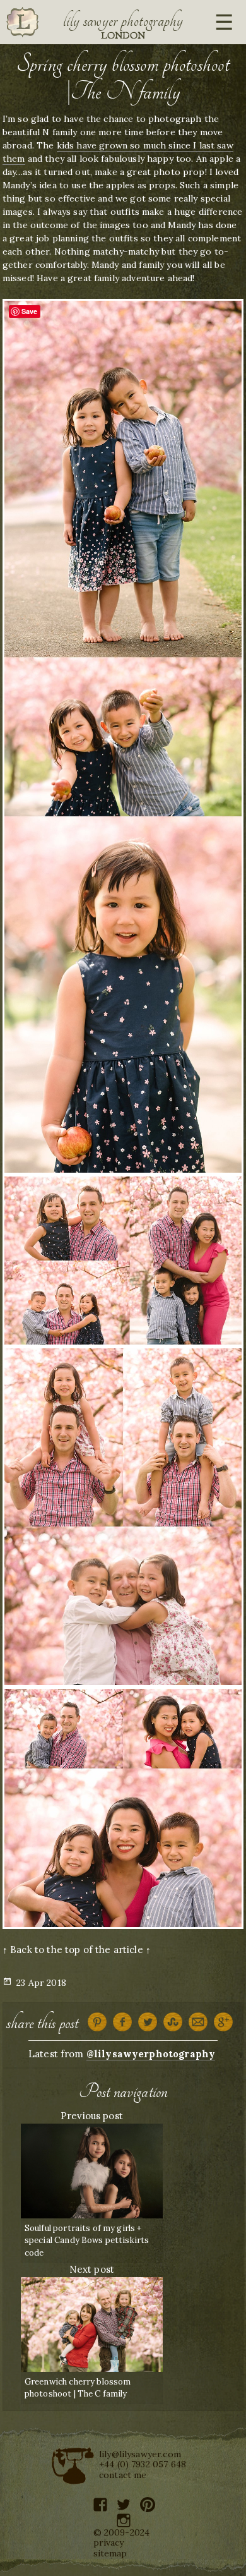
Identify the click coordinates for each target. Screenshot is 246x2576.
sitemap (110, 2553)
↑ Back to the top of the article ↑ (77, 1950)
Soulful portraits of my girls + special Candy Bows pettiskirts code (87, 2240)
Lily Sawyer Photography (123, 21)
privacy (109, 2543)
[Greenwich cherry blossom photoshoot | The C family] (92, 2323)
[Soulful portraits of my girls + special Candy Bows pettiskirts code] (92, 2169)
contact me (123, 2475)
